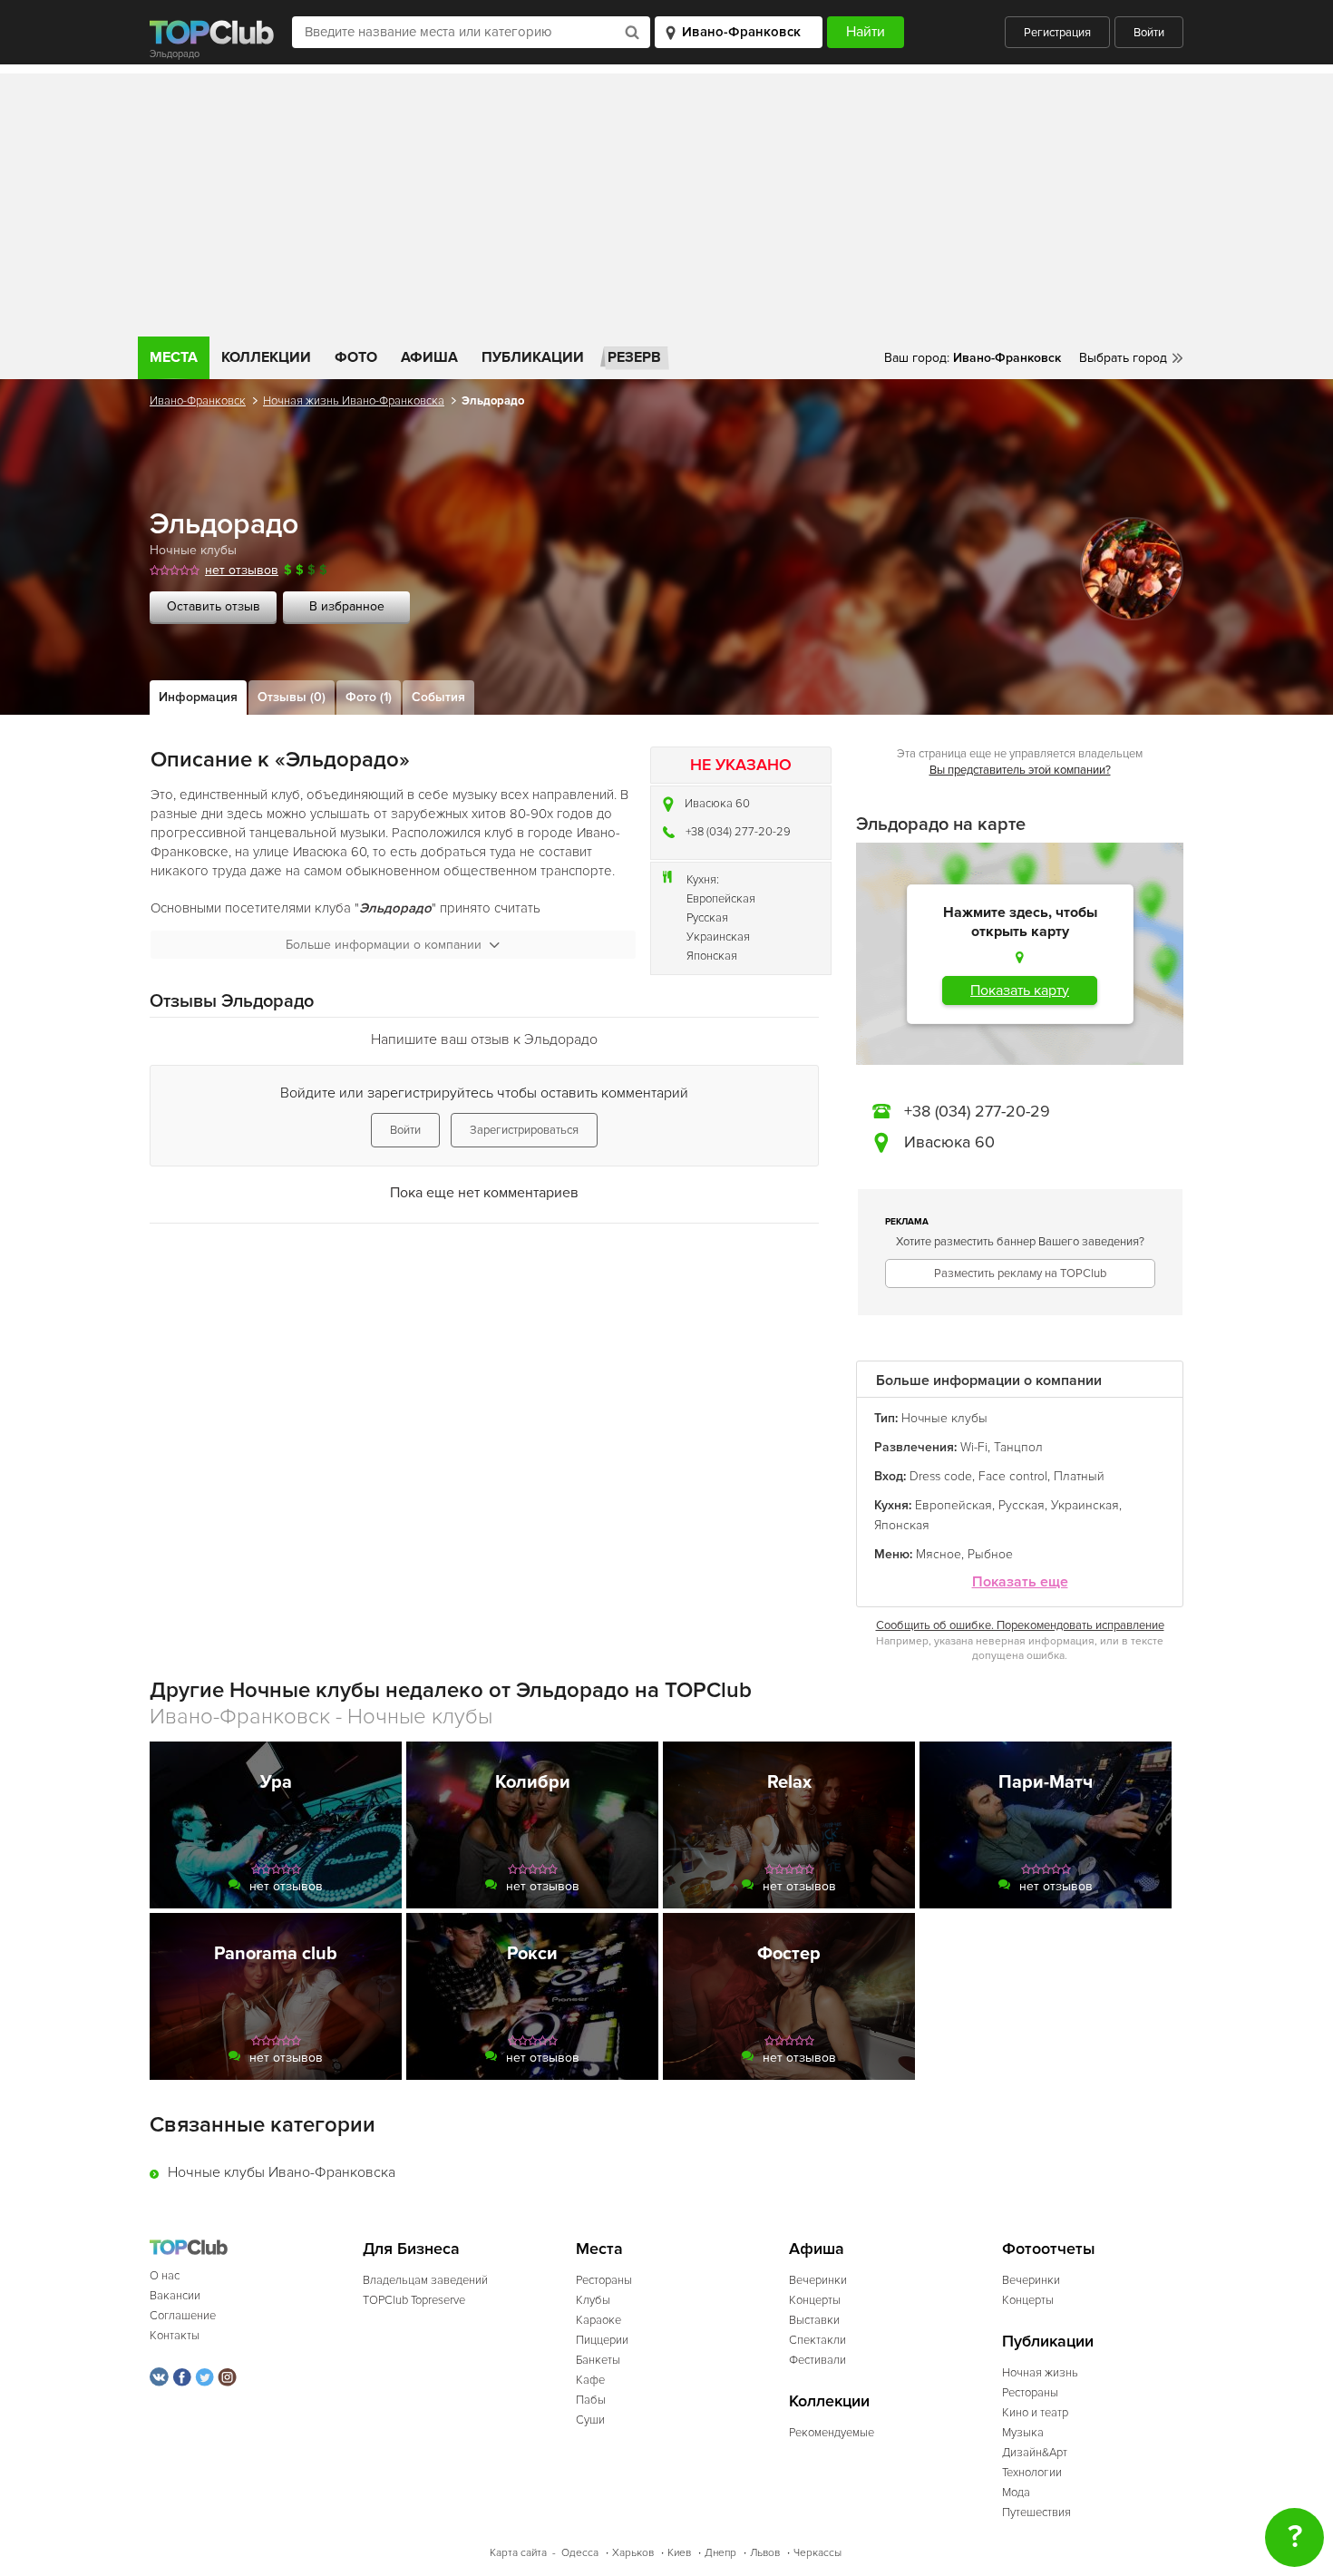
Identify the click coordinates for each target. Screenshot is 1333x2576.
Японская (712, 956)
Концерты (815, 2300)
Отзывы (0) (292, 697)
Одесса (580, 2553)
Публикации (533, 357)
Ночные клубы (193, 550)
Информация (198, 697)
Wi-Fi (974, 1447)
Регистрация (1057, 33)
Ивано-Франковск (198, 401)
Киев (679, 2553)
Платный (1079, 1476)
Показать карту (1020, 990)
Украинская (718, 937)
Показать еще (1020, 1582)
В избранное (347, 606)
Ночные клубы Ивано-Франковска (282, 2172)
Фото (356, 357)
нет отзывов (242, 570)
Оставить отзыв (214, 606)
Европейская (721, 899)
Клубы (593, 2300)
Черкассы (817, 2553)
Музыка (1023, 2433)
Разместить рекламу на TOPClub (1020, 1273)
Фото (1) (369, 697)
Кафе (590, 2380)
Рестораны (604, 2280)
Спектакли (817, 2340)
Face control (1013, 1476)
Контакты (175, 2336)
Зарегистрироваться (524, 1130)
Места (174, 357)
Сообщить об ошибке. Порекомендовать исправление (1020, 1625)
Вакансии (175, 2296)
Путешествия (1036, 2513)
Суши (590, 2420)
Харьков (633, 2553)
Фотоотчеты (1049, 2249)
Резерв (634, 357)
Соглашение (183, 2316)
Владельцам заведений (425, 2280)
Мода (1016, 2493)
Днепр (720, 2553)
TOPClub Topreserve (414, 2300)
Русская (707, 918)
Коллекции (266, 357)
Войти (1149, 33)
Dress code (941, 1476)
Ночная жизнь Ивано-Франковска (354, 401)
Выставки (814, 2320)
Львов (765, 2553)
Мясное (939, 1554)
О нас (165, 2276)
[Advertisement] (666, 200)
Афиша (429, 357)
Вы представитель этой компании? (1020, 770)
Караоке (598, 2320)
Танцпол (1018, 1447)
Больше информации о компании (384, 945)
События (438, 697)
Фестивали (817, 2360)
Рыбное (990, 1554)
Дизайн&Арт (1035, 2453)
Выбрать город (1123, 358)
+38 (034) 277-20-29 (738, 832)
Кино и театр (1035, 2413)
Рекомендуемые (832, 2433)
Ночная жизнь (1040, 2373)
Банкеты (598, 2360)
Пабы (591, 2400)
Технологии (1032, 2473)
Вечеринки (818, 2280)
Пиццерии (602, 2340)
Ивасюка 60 (717, 804)
